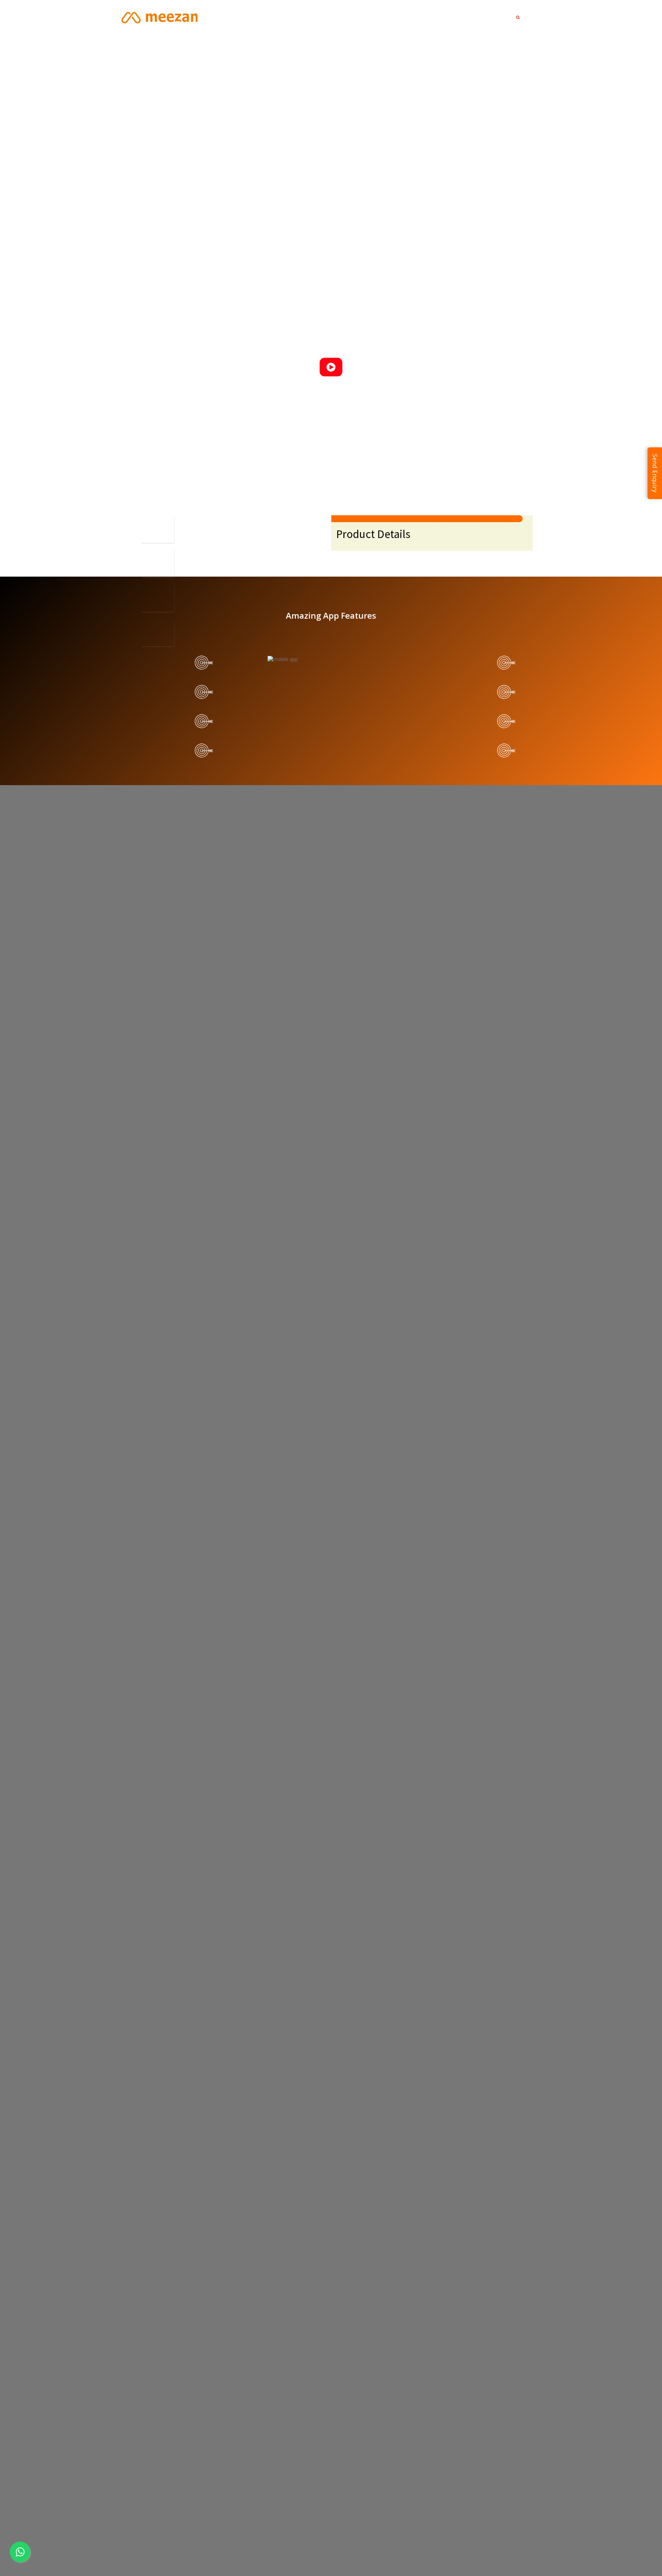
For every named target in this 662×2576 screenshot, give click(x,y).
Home (345, 17)
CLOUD (490, 17)
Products (377, 17)
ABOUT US (415, 17)
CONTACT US (454, 17)
